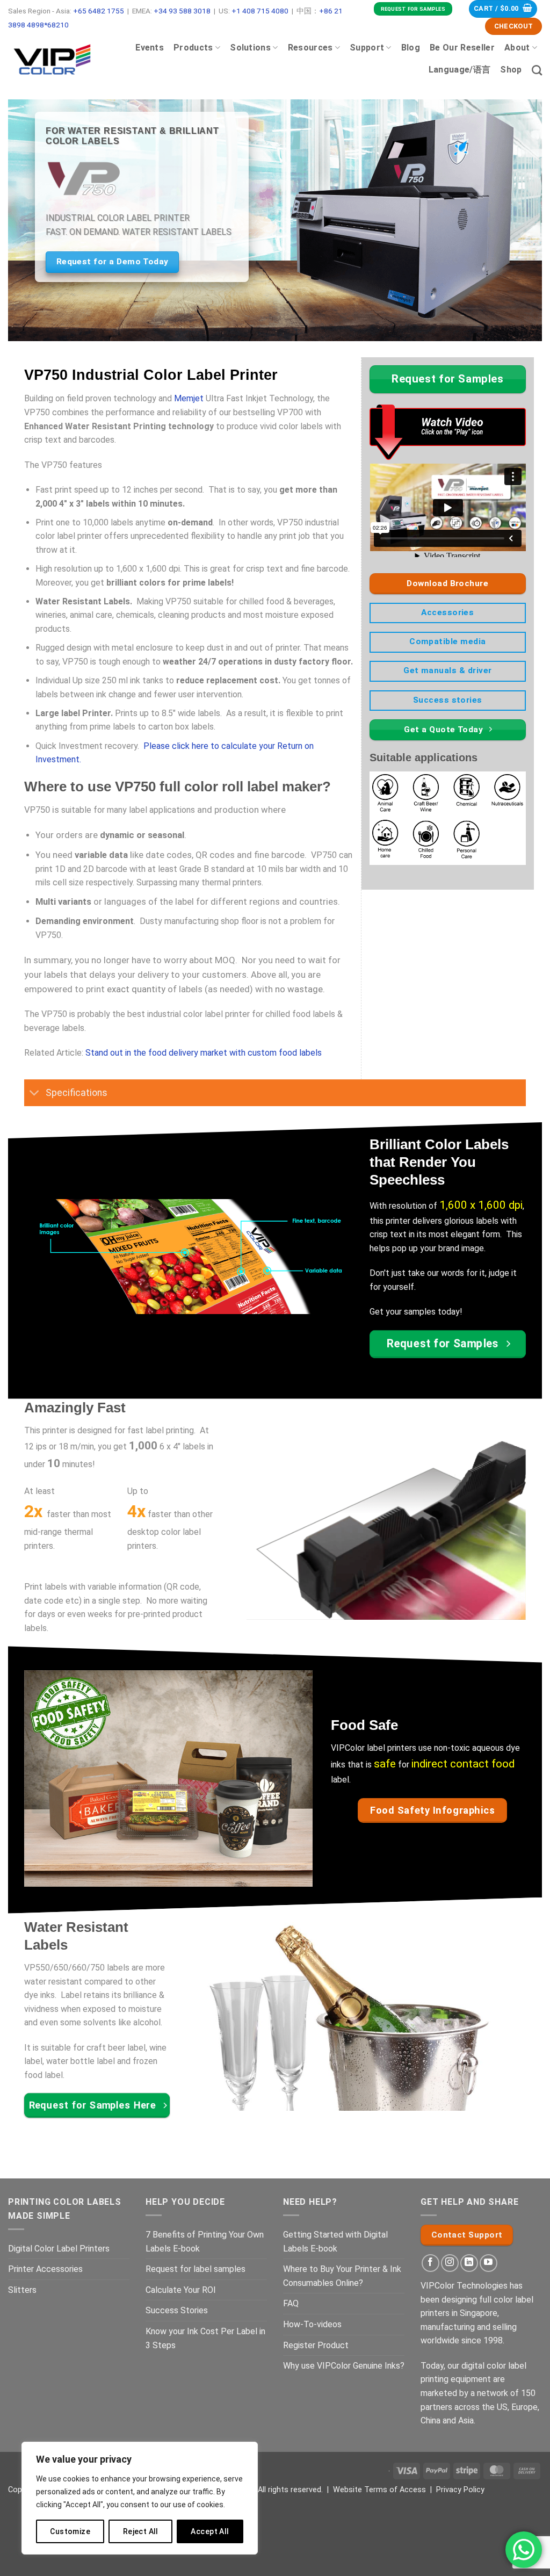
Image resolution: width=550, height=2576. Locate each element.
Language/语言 (460, 70)
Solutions (250, 48)
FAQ (291, 2303)
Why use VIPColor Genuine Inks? (344, 2366)
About (517, 48)
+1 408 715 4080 (260, 11)
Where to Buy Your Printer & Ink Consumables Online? (342, 2276)
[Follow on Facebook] (430, 2263)
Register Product (316, 2345)
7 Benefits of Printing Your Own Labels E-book (205, 2242)
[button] (503, 9)
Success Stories (177, 2310)
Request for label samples (196, 2269)
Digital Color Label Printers (59, 2249)
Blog (411, 48)
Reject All (141, 2531)
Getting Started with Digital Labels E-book (335, 2242)
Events (150, 48)
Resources (310, 48)
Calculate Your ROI (181, 2290)
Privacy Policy (460, 2490)
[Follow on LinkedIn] (469, 2263)
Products (193, 48)
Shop (511, 70)
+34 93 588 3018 (182, 11)
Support (367, 48)
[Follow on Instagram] (450, 2263)
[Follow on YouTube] (489, 2263)
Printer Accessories (45, 2269)
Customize (70, 2531)
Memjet (189, 398)
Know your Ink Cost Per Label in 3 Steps (205, 2338)
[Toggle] (35, 1094)
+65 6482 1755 (99, 11)
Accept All (210, 2531)
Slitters (22, 2290)
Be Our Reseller (462, 48)
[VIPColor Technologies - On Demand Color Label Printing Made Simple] (52, 59)
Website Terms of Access (379, 2490)
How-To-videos (312, 2324)
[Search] (537, 70)
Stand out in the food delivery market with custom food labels (204, 1053)
